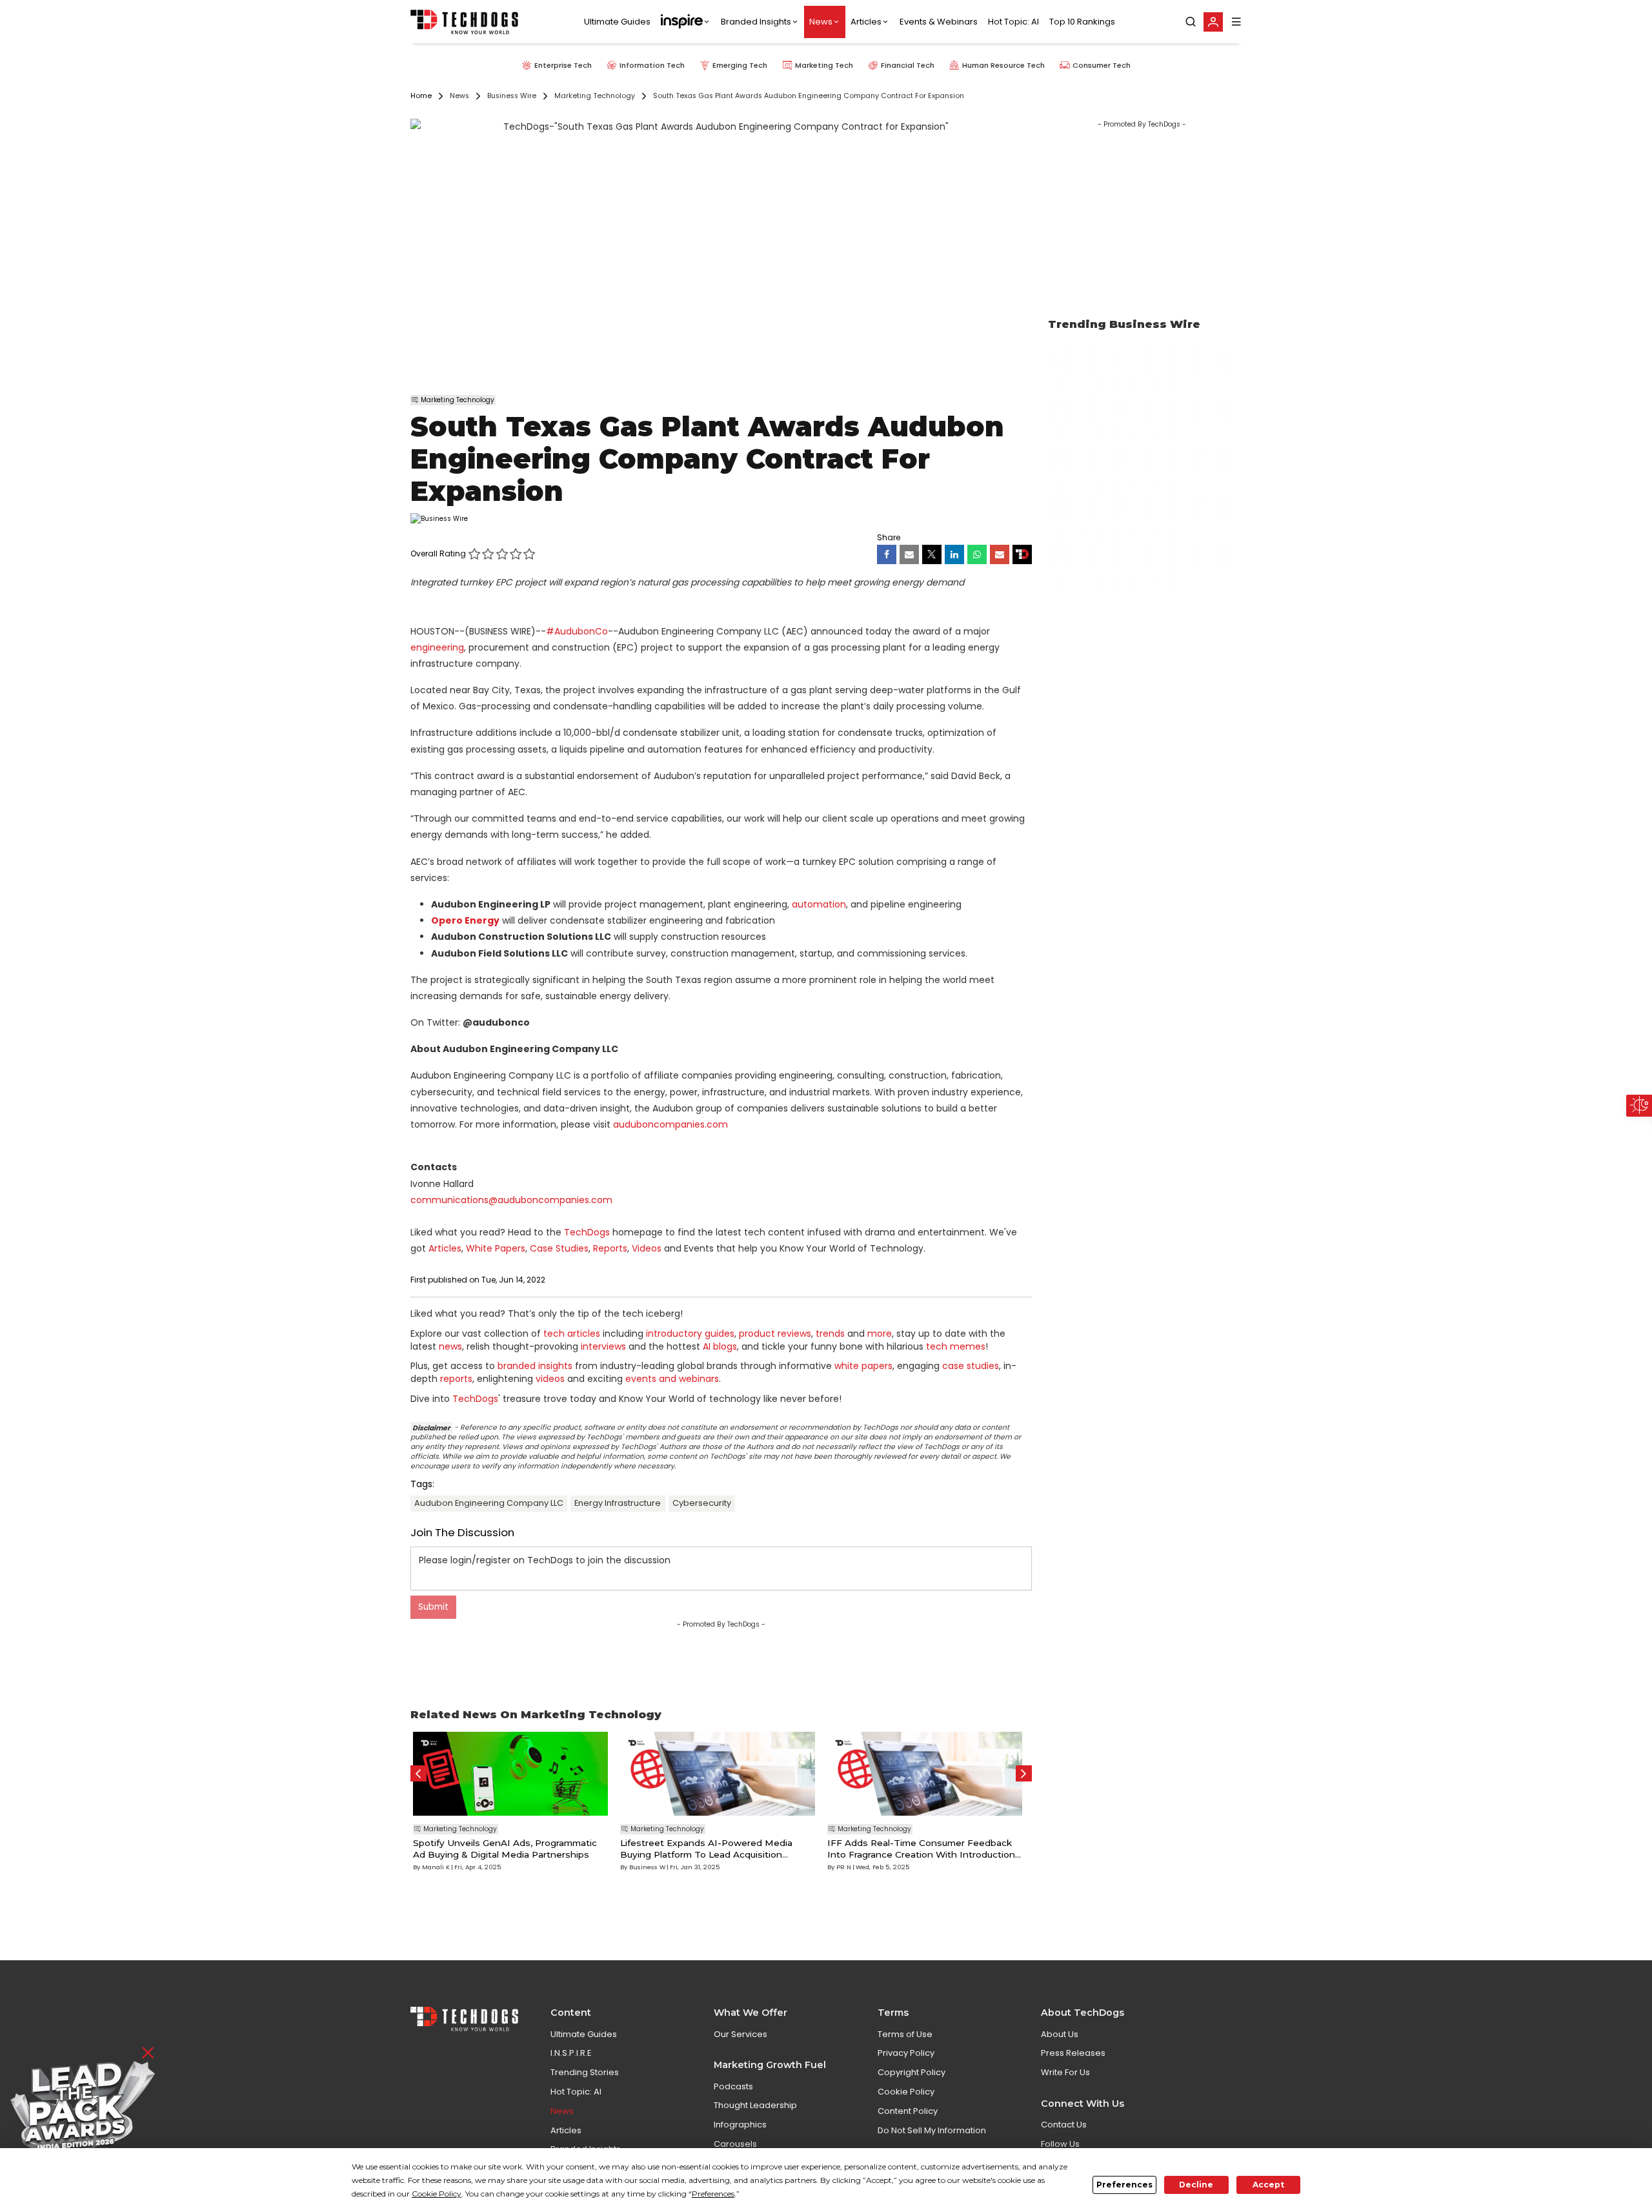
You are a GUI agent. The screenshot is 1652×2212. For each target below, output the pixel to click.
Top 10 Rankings (1082, 22)
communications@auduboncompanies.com (511, 1200)
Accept (1268, 2185)
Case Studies (559, 1248)
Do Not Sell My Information (932, 2130)
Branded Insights (756, 22)
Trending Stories (585, 2072)
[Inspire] (686, 22)
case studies (971, 1366)
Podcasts (733, 2086)
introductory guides (690, 1334)
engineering (437, 647)
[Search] (1191, 22)
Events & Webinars (939, 22)
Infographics (740, 2125)
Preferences (1124, 2185)
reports (456, 1379)
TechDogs (587, 1232)
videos (550, 1379)
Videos (647, 1248)
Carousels (735, 2144)
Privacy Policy (906, 2053)
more (880, 1334)
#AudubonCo (577, 631)
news (450, 1346)
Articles (866, 22)
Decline (1196, 2185)
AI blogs (720, 1346)
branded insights (535, 1366)
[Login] (1213, 22)
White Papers (496, 1248)
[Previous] (418, 1773)
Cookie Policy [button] (437, 2194)
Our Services (740, 2034)
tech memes (956, 1346)
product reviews (775, 1334)
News (821, 22)
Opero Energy (465, 920)
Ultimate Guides (617, 22)
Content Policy (908, 2111)
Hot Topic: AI (1013, 22)
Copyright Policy (912, 2072)
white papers (863, 1366)
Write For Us (1065, 2072)
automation (819, 904)
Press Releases (1073, 2053)
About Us (1060, 2034)
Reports (610, 1248)
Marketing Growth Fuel (770, 2065)
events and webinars (672, 1379)
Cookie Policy (906, 2092)
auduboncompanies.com (670, 1124)
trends (830, 1334)
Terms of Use (905, 2034)
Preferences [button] (713, 2194)
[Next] (1024, 1773)
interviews (603, 1346)
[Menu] (1236, 22)
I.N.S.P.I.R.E (571, 2053)
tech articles (572, 1334)
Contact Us (1064, 2125)
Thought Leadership (755, 2105)
